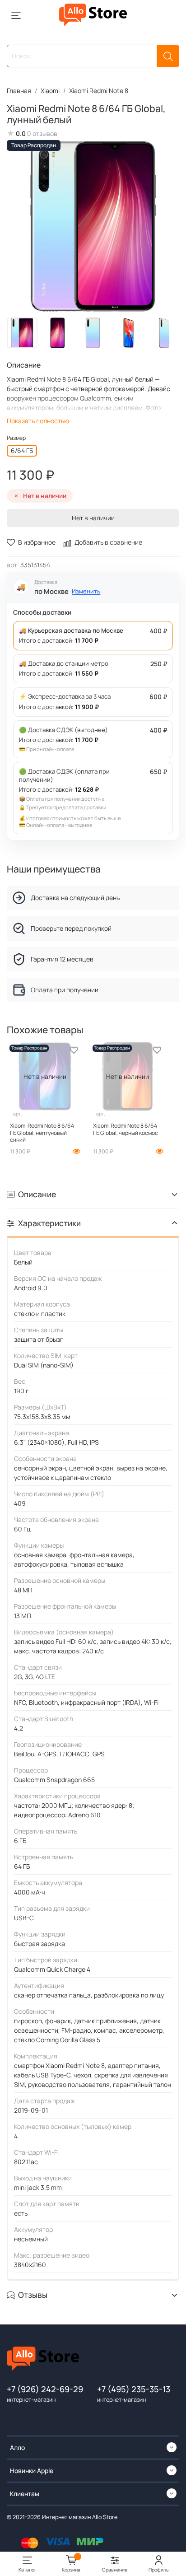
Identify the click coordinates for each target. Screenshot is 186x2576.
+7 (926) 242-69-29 (45, 2389)
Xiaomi (50, 91)
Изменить (86, 591)
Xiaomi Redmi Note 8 (99, 91)
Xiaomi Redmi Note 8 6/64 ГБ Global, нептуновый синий (42, 1133)
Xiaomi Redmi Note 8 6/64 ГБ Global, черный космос (126, 1129)
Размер (16, 438)
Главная (19, 91)
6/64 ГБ (22, 450)
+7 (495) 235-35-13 (134, 2389)
